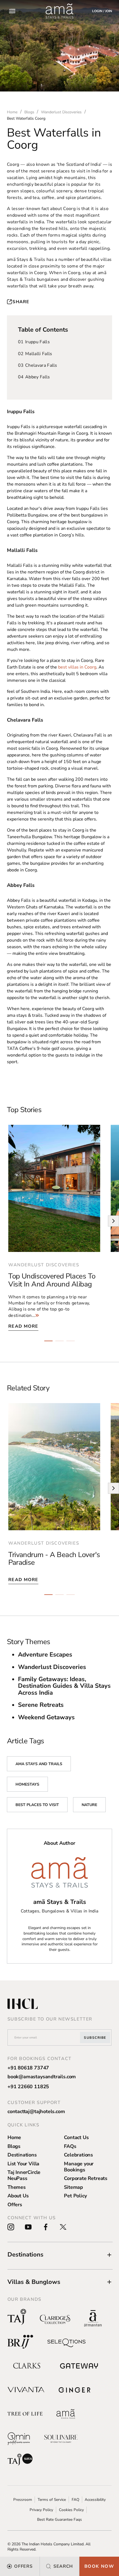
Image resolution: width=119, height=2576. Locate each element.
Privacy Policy (41, 2510)
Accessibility (95, 2500)
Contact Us (76, 2137)
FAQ (75, 2500)
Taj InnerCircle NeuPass (24, 2175)
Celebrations (78, 2155)
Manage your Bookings (79, 2167)
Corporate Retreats (86, 2178)
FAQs (70, 2146)
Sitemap (73, 2187)
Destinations (22, 2155)
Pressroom (23, 2500)
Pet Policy (75, 2196)
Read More (23, 1326)
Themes (17, 2187)
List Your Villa (23, 2164)
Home (14, 2137)
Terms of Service (52, 2500)
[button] (60, 2255)
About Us (18, 2196)
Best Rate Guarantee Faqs (59, 2519)
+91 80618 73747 (28, 2068)
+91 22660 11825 (28, 2087)
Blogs (14, 2146)
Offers (15, 2205)
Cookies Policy (71, 2510)
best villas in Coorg (77, 667)
